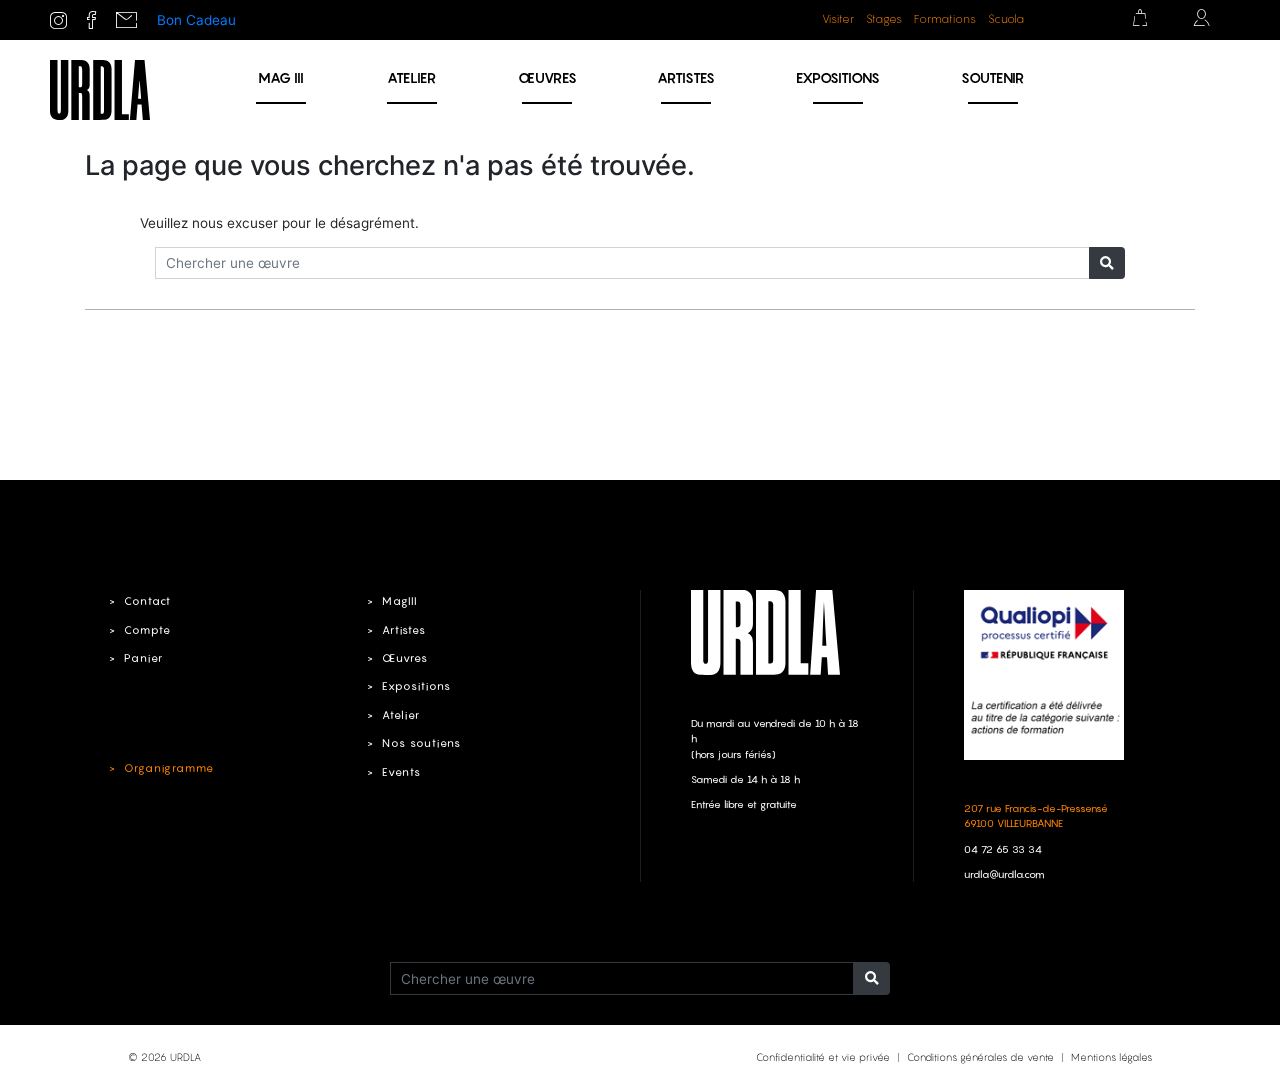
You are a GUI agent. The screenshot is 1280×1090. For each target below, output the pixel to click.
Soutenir (992, 77)
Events (401, 772)
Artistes (686, 77)
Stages (884, 19)
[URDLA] (100, 89)
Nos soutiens (421, 743)
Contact (147, 601)
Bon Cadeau (196, 20)
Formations (945, 19)
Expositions (838, 77)
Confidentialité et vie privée (823, 1057)
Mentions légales (1111, 1057)
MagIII (399, 601)
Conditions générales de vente (980, 1057)
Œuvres (547, 77)
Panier (143, 658)
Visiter (838, 19)
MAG (281, 77)
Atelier (411, 77)
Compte (147, 630)
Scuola (1006, 19)
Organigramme (169, 768)
